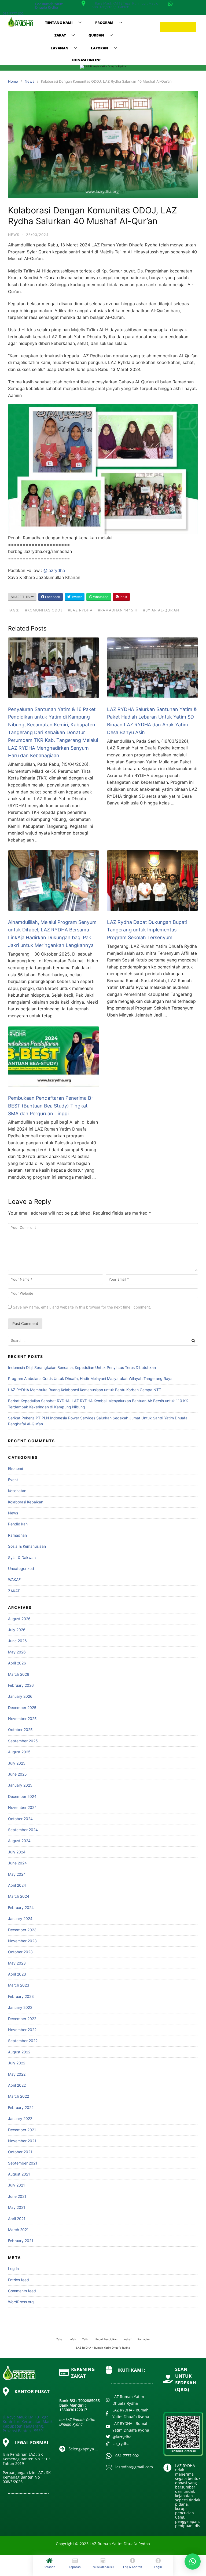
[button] (193, 2562)
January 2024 (20, 1919)
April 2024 (17, 1885)
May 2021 (17, 2207)
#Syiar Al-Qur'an (161, 610)
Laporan (75, 2567)
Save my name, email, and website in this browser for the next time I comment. (82, 1307)
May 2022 (17, 2074)
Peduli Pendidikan (106, 2339)
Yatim (86, 2339)
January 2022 (20, 2118)
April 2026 (17, 1663)
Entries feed (19, 2280)
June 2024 (17, 1863)
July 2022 (17, 2063)
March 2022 (19, 2096)
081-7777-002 (13, 13)
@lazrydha (54, 570)
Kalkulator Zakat (103, 2567)
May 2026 (17, 1652)
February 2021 (21, 2241)
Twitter (76, 597)
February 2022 (21, 2107)
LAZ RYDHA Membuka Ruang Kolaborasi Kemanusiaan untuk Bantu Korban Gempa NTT (85, 1390)
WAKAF (14, 1580)
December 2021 (22, 2130)
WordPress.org (21, 2302)
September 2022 (23, 2041)
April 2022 (17, 2085)
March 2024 (19, 1896)
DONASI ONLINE (87, 60)
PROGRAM (104, 23)
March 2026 (19, 1674)
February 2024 (21, 1908)
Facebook (52, 597)
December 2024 (22, 1796)
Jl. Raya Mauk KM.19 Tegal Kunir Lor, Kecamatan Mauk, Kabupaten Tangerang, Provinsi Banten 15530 (28, 2424)
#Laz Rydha (80, 610)
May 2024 (17, 1874)
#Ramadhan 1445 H (118, 610)
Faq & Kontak (133, 2567)
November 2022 (22, 2030)
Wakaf (128, 2339)
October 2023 (20, 1952)
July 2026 (17, 1630)
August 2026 (19, 1619)
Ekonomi (15, 1468)
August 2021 (19, 2174)
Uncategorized (21, 1568)
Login (158, 2567)
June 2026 (17, 1641)
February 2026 (21, 1685)
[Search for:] (103, 1341)
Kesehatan (17, 1491)
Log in (13, 2269)
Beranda (49, 2567)
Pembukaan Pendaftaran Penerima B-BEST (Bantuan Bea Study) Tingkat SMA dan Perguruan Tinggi (51, 1106)
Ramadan (144, 2339)
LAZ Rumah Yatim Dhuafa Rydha (49, 6)
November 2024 (22, 1807)
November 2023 (22, 1941)
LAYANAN (60, 48)
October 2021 (20, 2152)
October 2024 (20, 1819)
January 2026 (20, 1696)
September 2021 (23, 2163)
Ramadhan (17, 1535)
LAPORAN (100, 48)
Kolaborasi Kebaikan (26, 1502)
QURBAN (96, 35)
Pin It (123, 597)
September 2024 (23, 1830)
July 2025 (17, 1763)
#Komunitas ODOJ (44, 610)
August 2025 (19, 1752)
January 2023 (20, 2007)
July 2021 (16, 2185)
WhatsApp (100, 597)
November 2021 (22, 2141)
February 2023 (21, 1996)
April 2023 (17, 1974)
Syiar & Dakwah (22, 1557)
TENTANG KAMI (59, 23)
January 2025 (20, 1785)
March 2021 (18, 2230)
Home (13, 81)
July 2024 (17, 1852)
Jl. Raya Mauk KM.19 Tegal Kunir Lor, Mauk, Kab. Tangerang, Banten (125, 5)
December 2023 (22, 1930)
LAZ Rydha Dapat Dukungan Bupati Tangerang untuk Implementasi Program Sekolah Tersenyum (147, 930)
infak (73, 2339)
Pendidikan (18, 1524)
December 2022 (22, 2019)
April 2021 (17, 2219)
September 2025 (23, 1741)
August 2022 (19, 2052)
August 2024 (19, 1841)
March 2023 (19, 1985)
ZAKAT (60, 35)
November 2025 (22, 1719)
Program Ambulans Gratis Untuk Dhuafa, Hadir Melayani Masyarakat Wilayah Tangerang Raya (90, 1378)
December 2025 (22, 1708)
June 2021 (17, 2196)
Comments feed (22, 2291)
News (30, 81)
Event (13, 1480)
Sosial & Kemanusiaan (27, 1546)
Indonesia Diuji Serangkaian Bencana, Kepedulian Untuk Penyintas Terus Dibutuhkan (82, 1367)
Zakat (60, 2339)
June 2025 (17, 1774)
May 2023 (17, 1963)
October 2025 (20, 1730)
